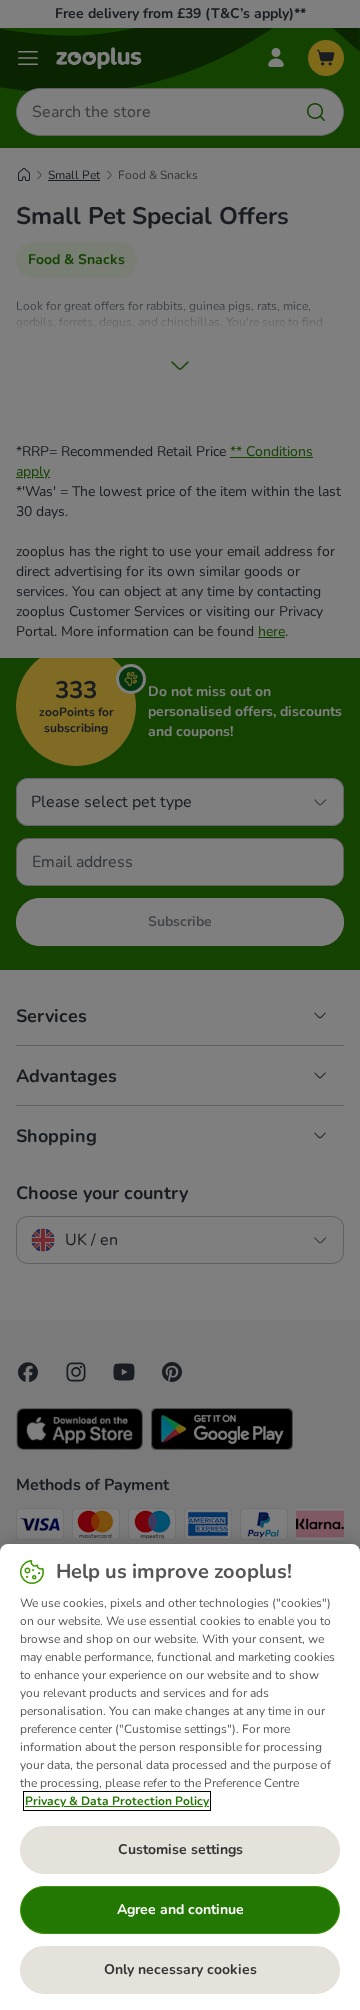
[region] (180, 1777)
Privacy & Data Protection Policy (117, 1801)
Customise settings (180, 1849)
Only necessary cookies (180, 1969)
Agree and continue (180, 1909)
